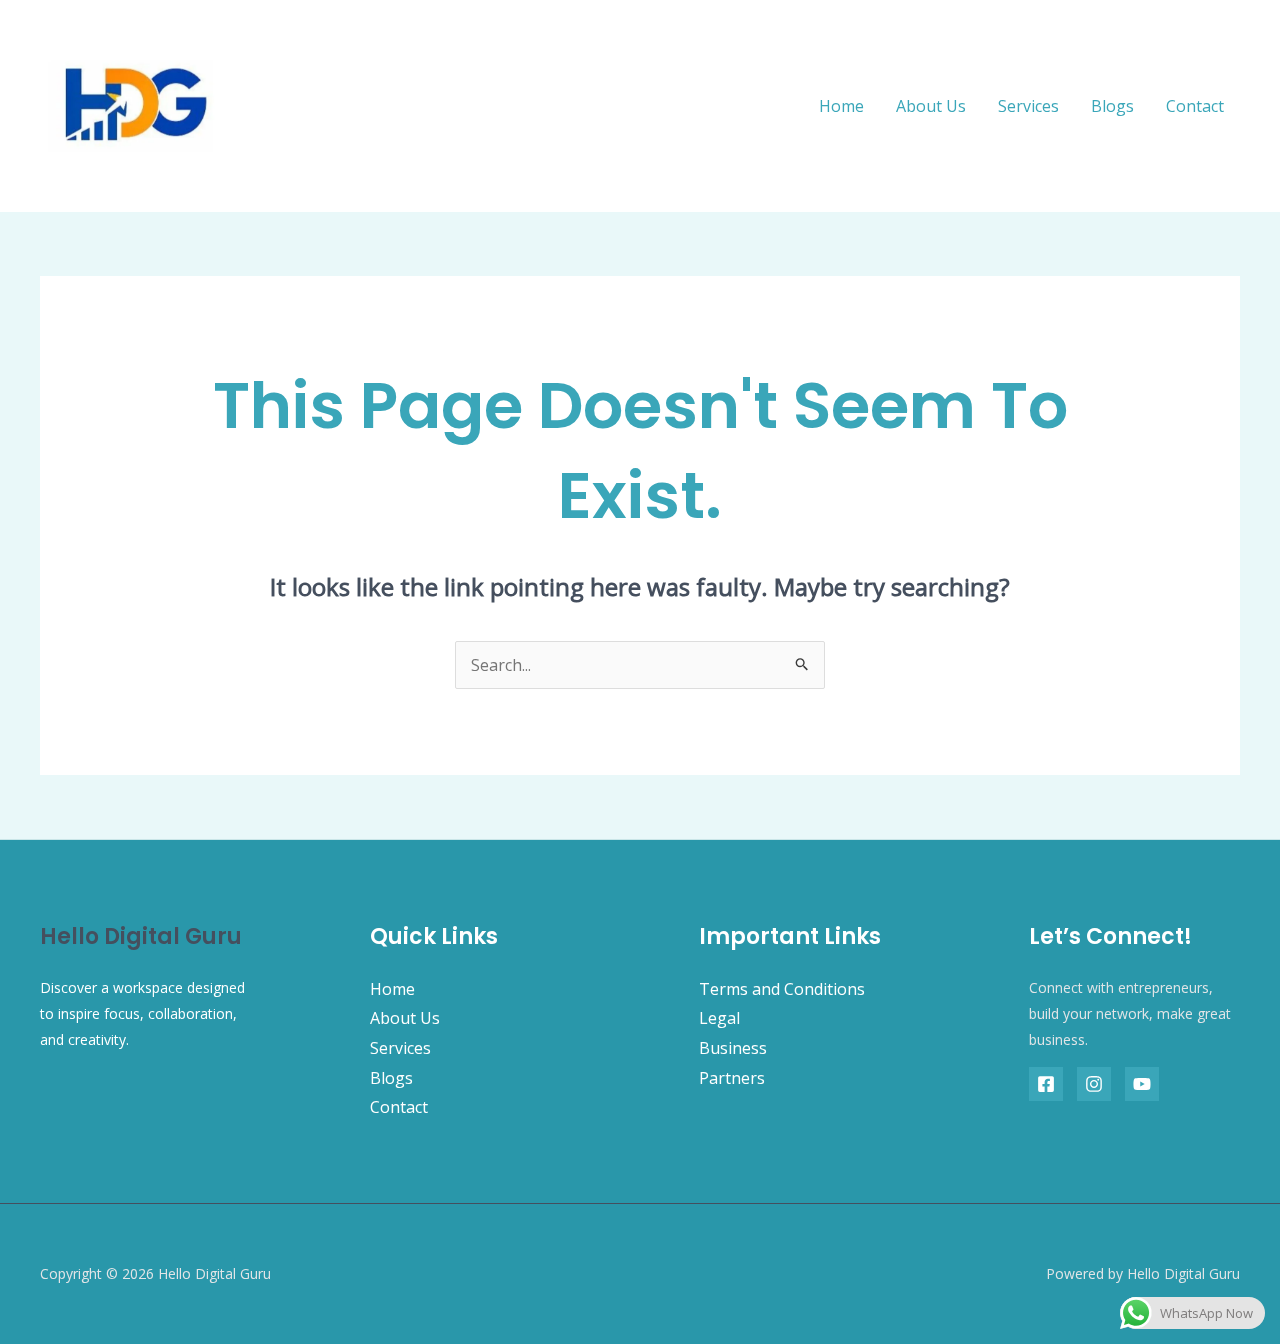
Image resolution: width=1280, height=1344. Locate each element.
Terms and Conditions (782, 989)
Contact (1195, 106)
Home (841, 106)
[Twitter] (1094, 1084)
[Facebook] (1046, 1084)
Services (1028, 106)
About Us (931, 106)
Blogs (1112, 106)
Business (733, 1048)
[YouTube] (1142, 1084)
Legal (719, 1018)
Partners (732, 1078)
